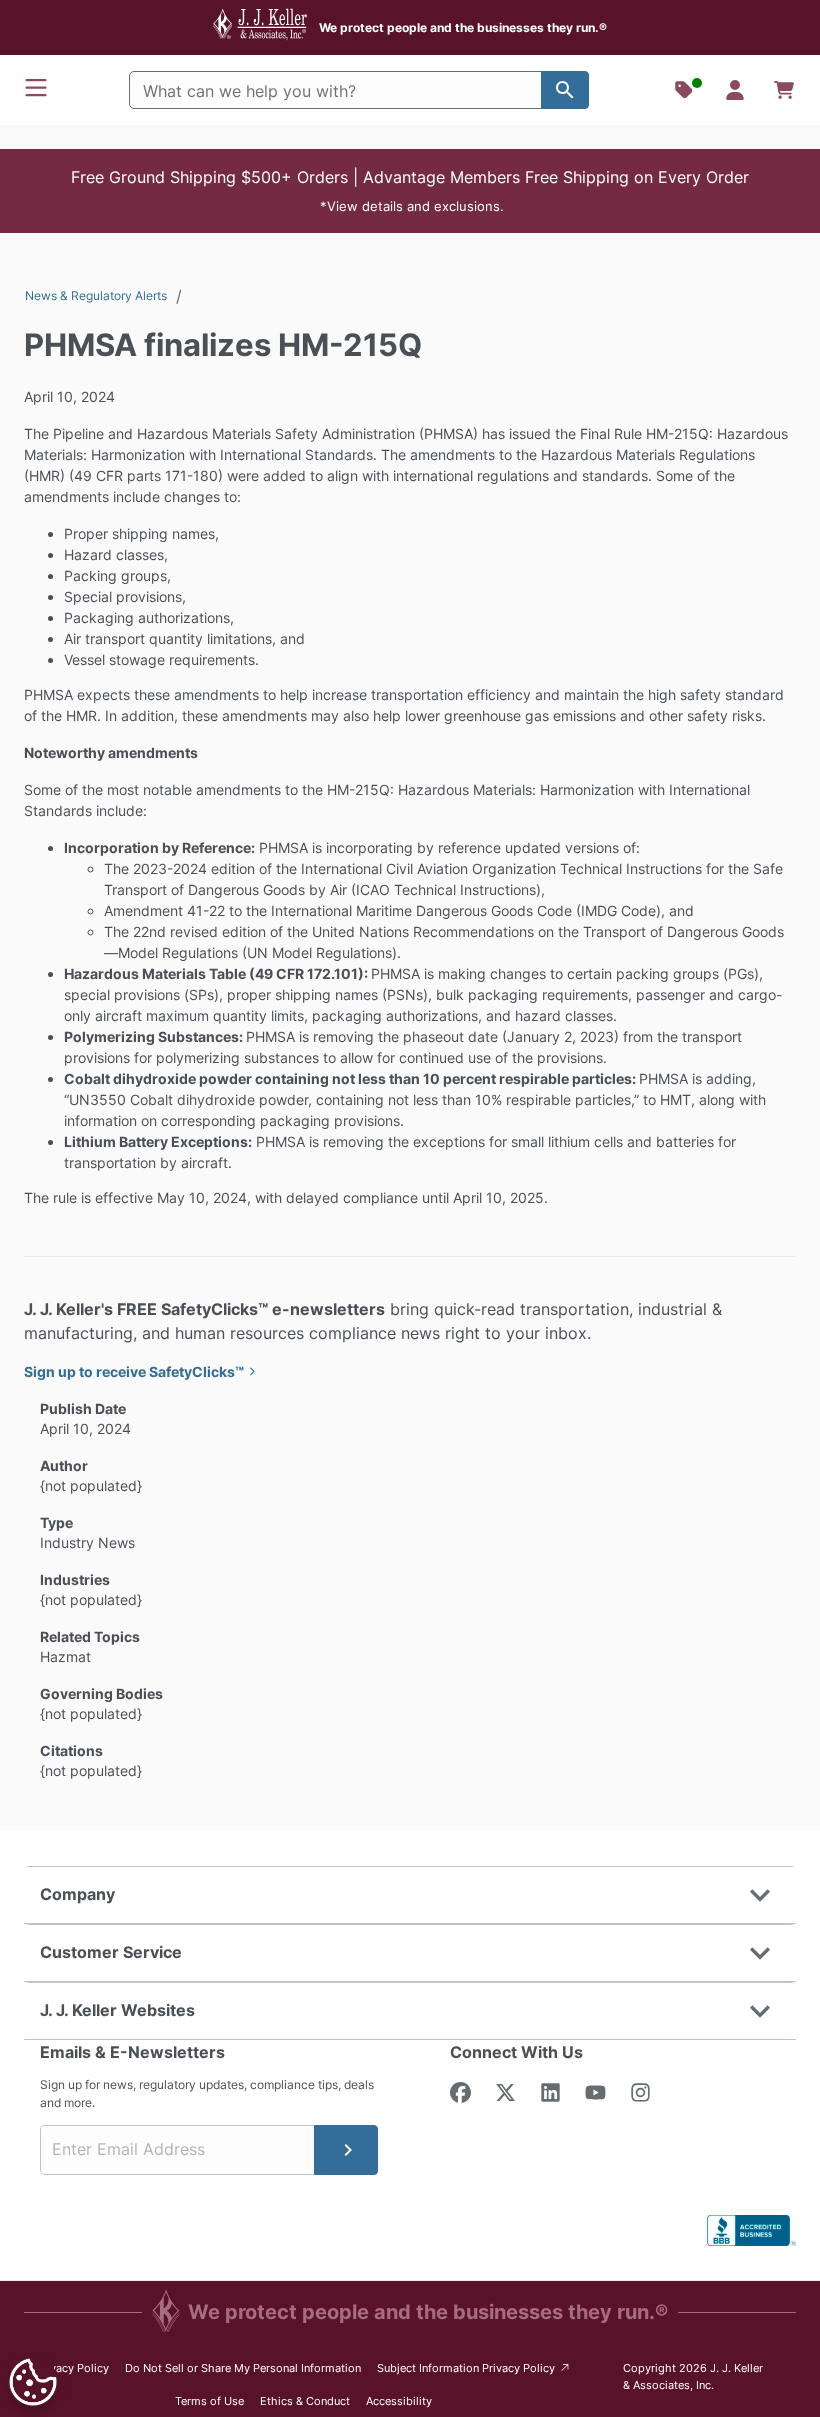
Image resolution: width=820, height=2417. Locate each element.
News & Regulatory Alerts (96, 295)
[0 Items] (784, 90)
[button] (410, 191)
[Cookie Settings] (33, 2382)
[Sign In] (735, 90)
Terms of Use (209, 2401)
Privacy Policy (72, 2368)
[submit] (346, 2150)
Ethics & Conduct (305, 2401)
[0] (784, 90)
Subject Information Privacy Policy (474, 2367)
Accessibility (399, 2401)
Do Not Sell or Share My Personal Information (243, 2368)
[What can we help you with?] (565, 90)
